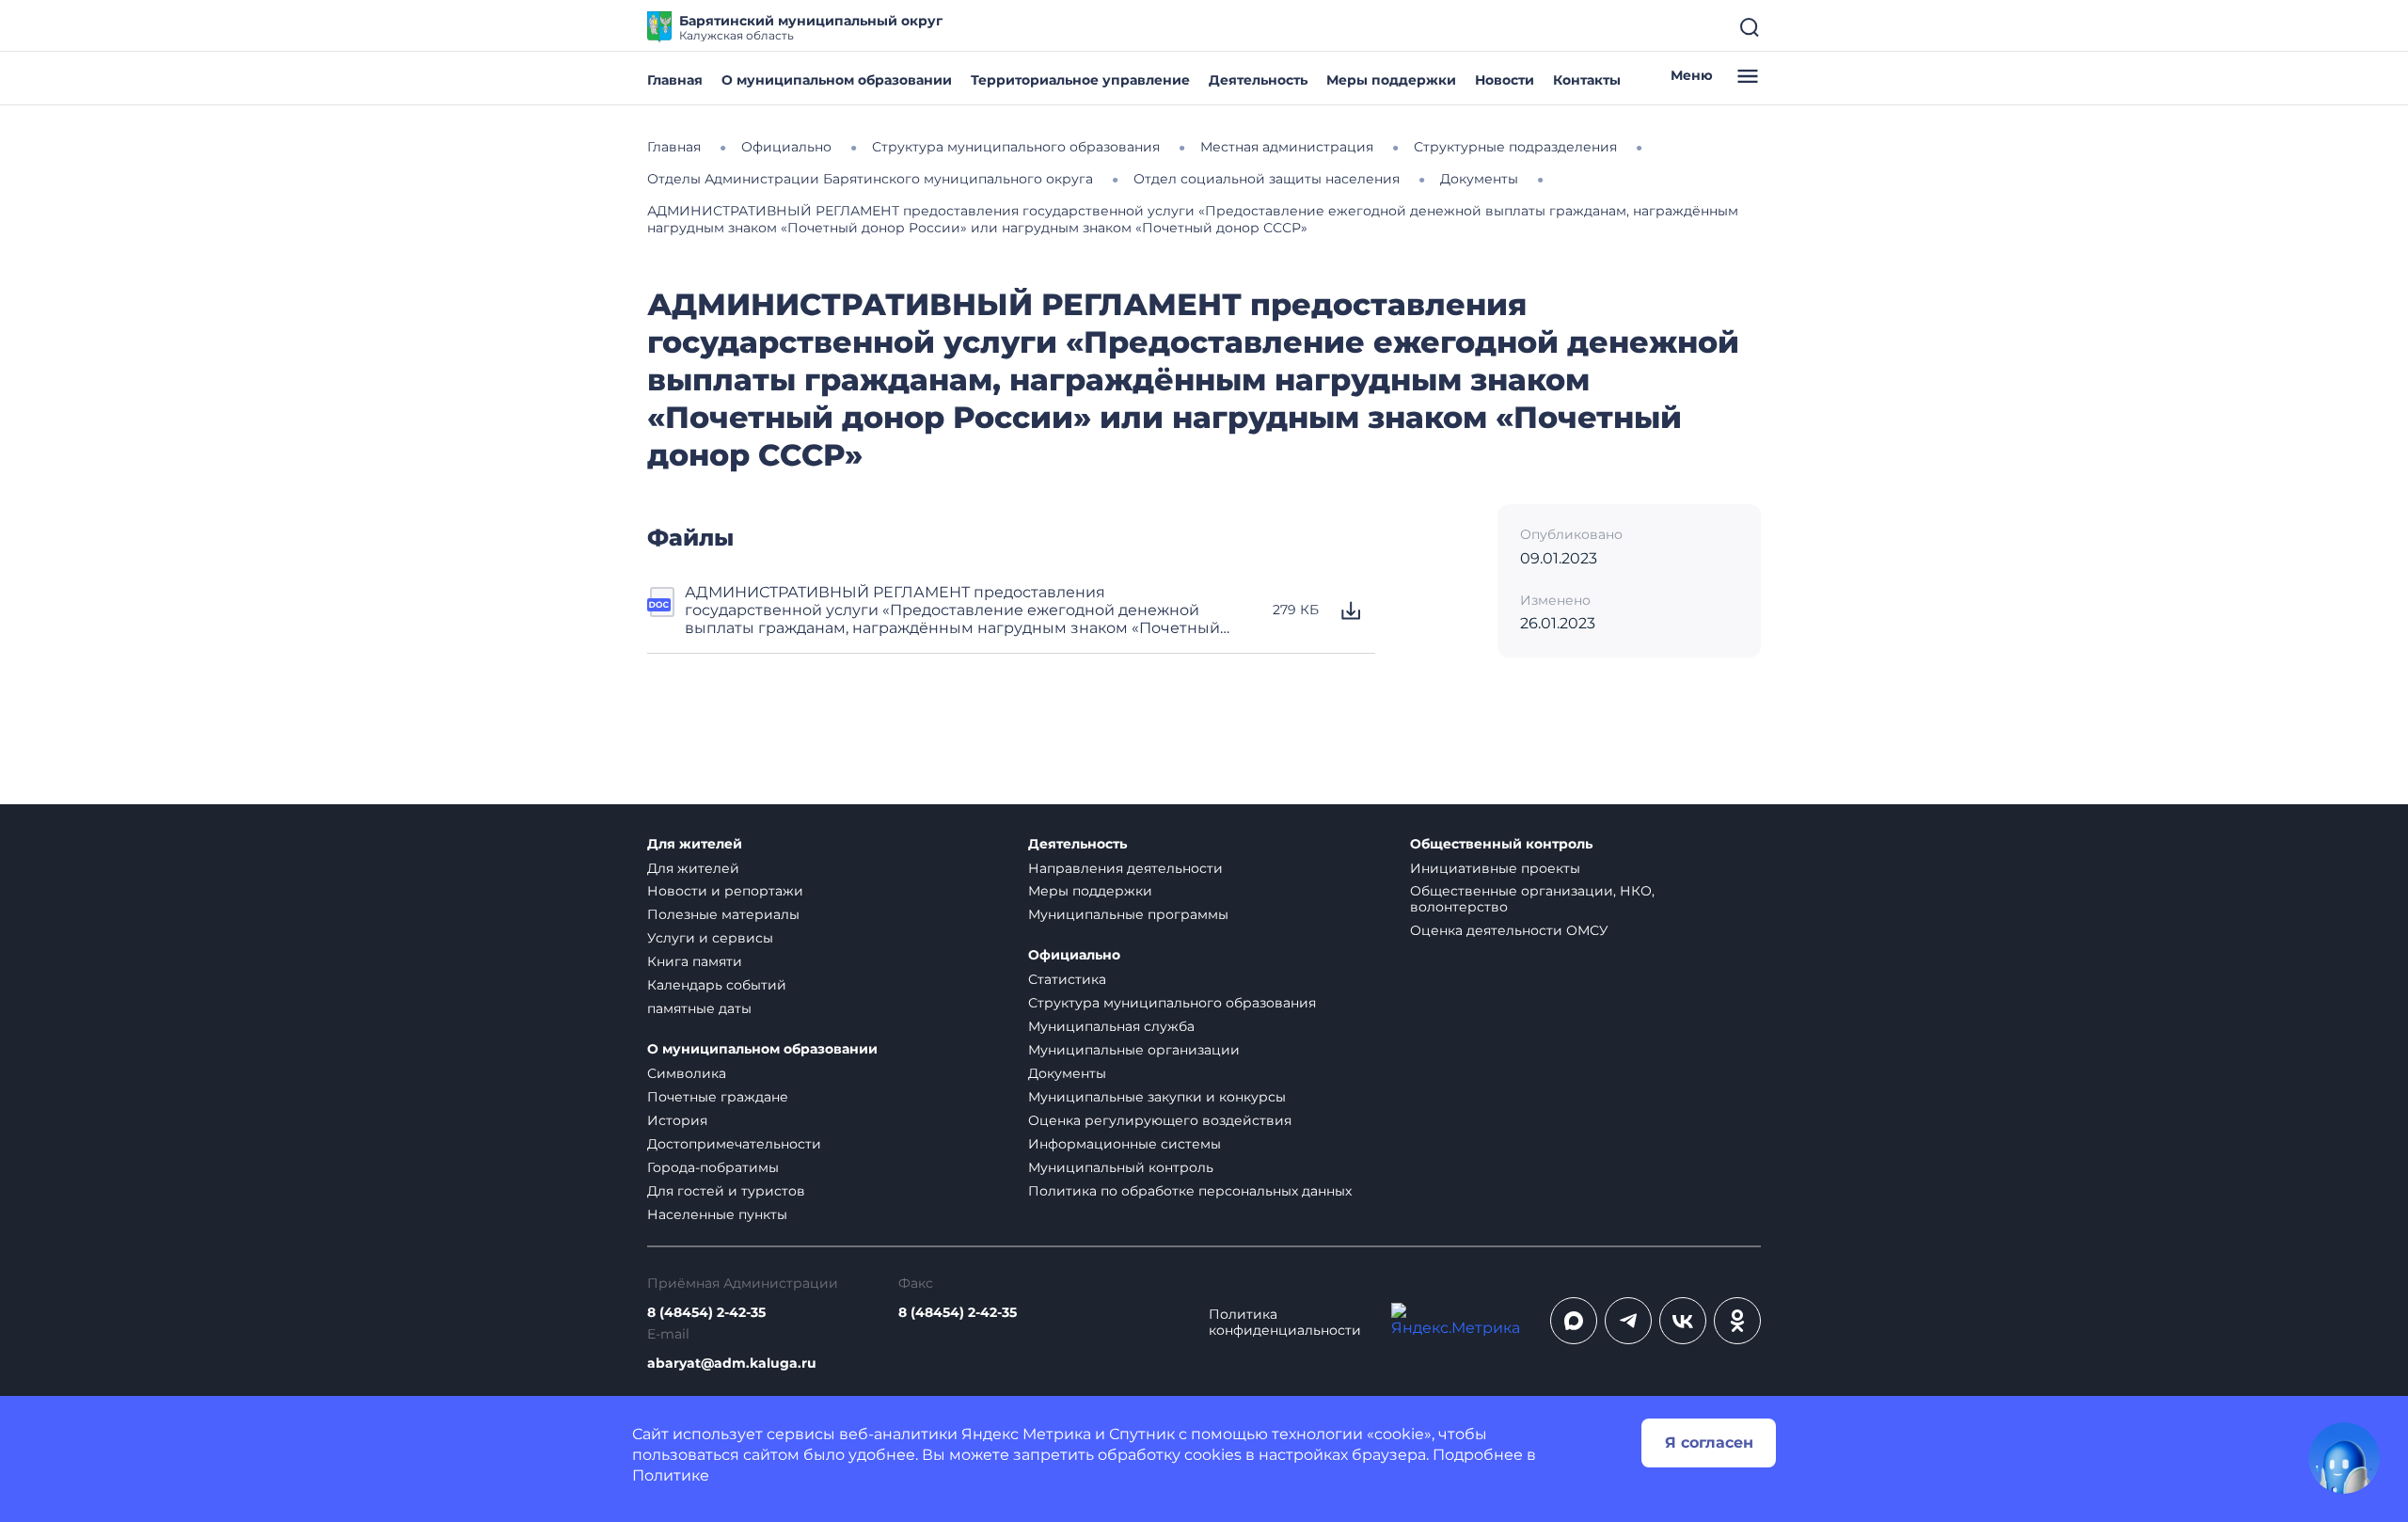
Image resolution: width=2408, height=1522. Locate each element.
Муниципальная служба (1111, 1026)
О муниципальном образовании (837, 80)
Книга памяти (695, 961)
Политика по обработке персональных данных (1190, 1191)
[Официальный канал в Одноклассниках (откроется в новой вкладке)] (1737, 1321)
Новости (1505, 80)
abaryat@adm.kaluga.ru (732, 1363)
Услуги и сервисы (710, 938)
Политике (671, 1475)
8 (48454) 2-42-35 (706, 1313)
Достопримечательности (734, 1144)
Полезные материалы (723, 914)
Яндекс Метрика (1026, 1434)
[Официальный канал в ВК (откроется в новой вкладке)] (1683, 1321)
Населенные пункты (717, 1214)
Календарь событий (717, 985)
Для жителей (695, 844)
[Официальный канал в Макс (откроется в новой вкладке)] (1574, 1321)
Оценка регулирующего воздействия (1160, 1120)
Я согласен (1709, 1443)
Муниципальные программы (1128, 914)
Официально (1074, 955)
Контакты (1587, 80)
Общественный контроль (1501, 844)
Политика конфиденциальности (1285, 1323)
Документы (1067, 1073)
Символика (687, 1073)
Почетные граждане (718, 1097)
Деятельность (1258, 80)
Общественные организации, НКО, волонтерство (1532, 899)
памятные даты (699, 1008)
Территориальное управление (1080, 80)
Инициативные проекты (1495, 868)
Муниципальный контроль (1121, 1167)
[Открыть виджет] (2344, 1458)
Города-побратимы (713, 1167)
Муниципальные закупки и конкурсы (1157, 1097)
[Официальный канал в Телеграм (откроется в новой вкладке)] (1628, 1321)
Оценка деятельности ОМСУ (1509, 930)
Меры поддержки (1391, 80)
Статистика (1067, 979)
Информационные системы (1125, 1144)
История (677, 1120)
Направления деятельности (1125, 868)
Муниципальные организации (1134, 1050)
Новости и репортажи (725, 891)
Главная (675, 80)
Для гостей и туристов (726, 1191)
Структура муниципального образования (1172, 1003)
